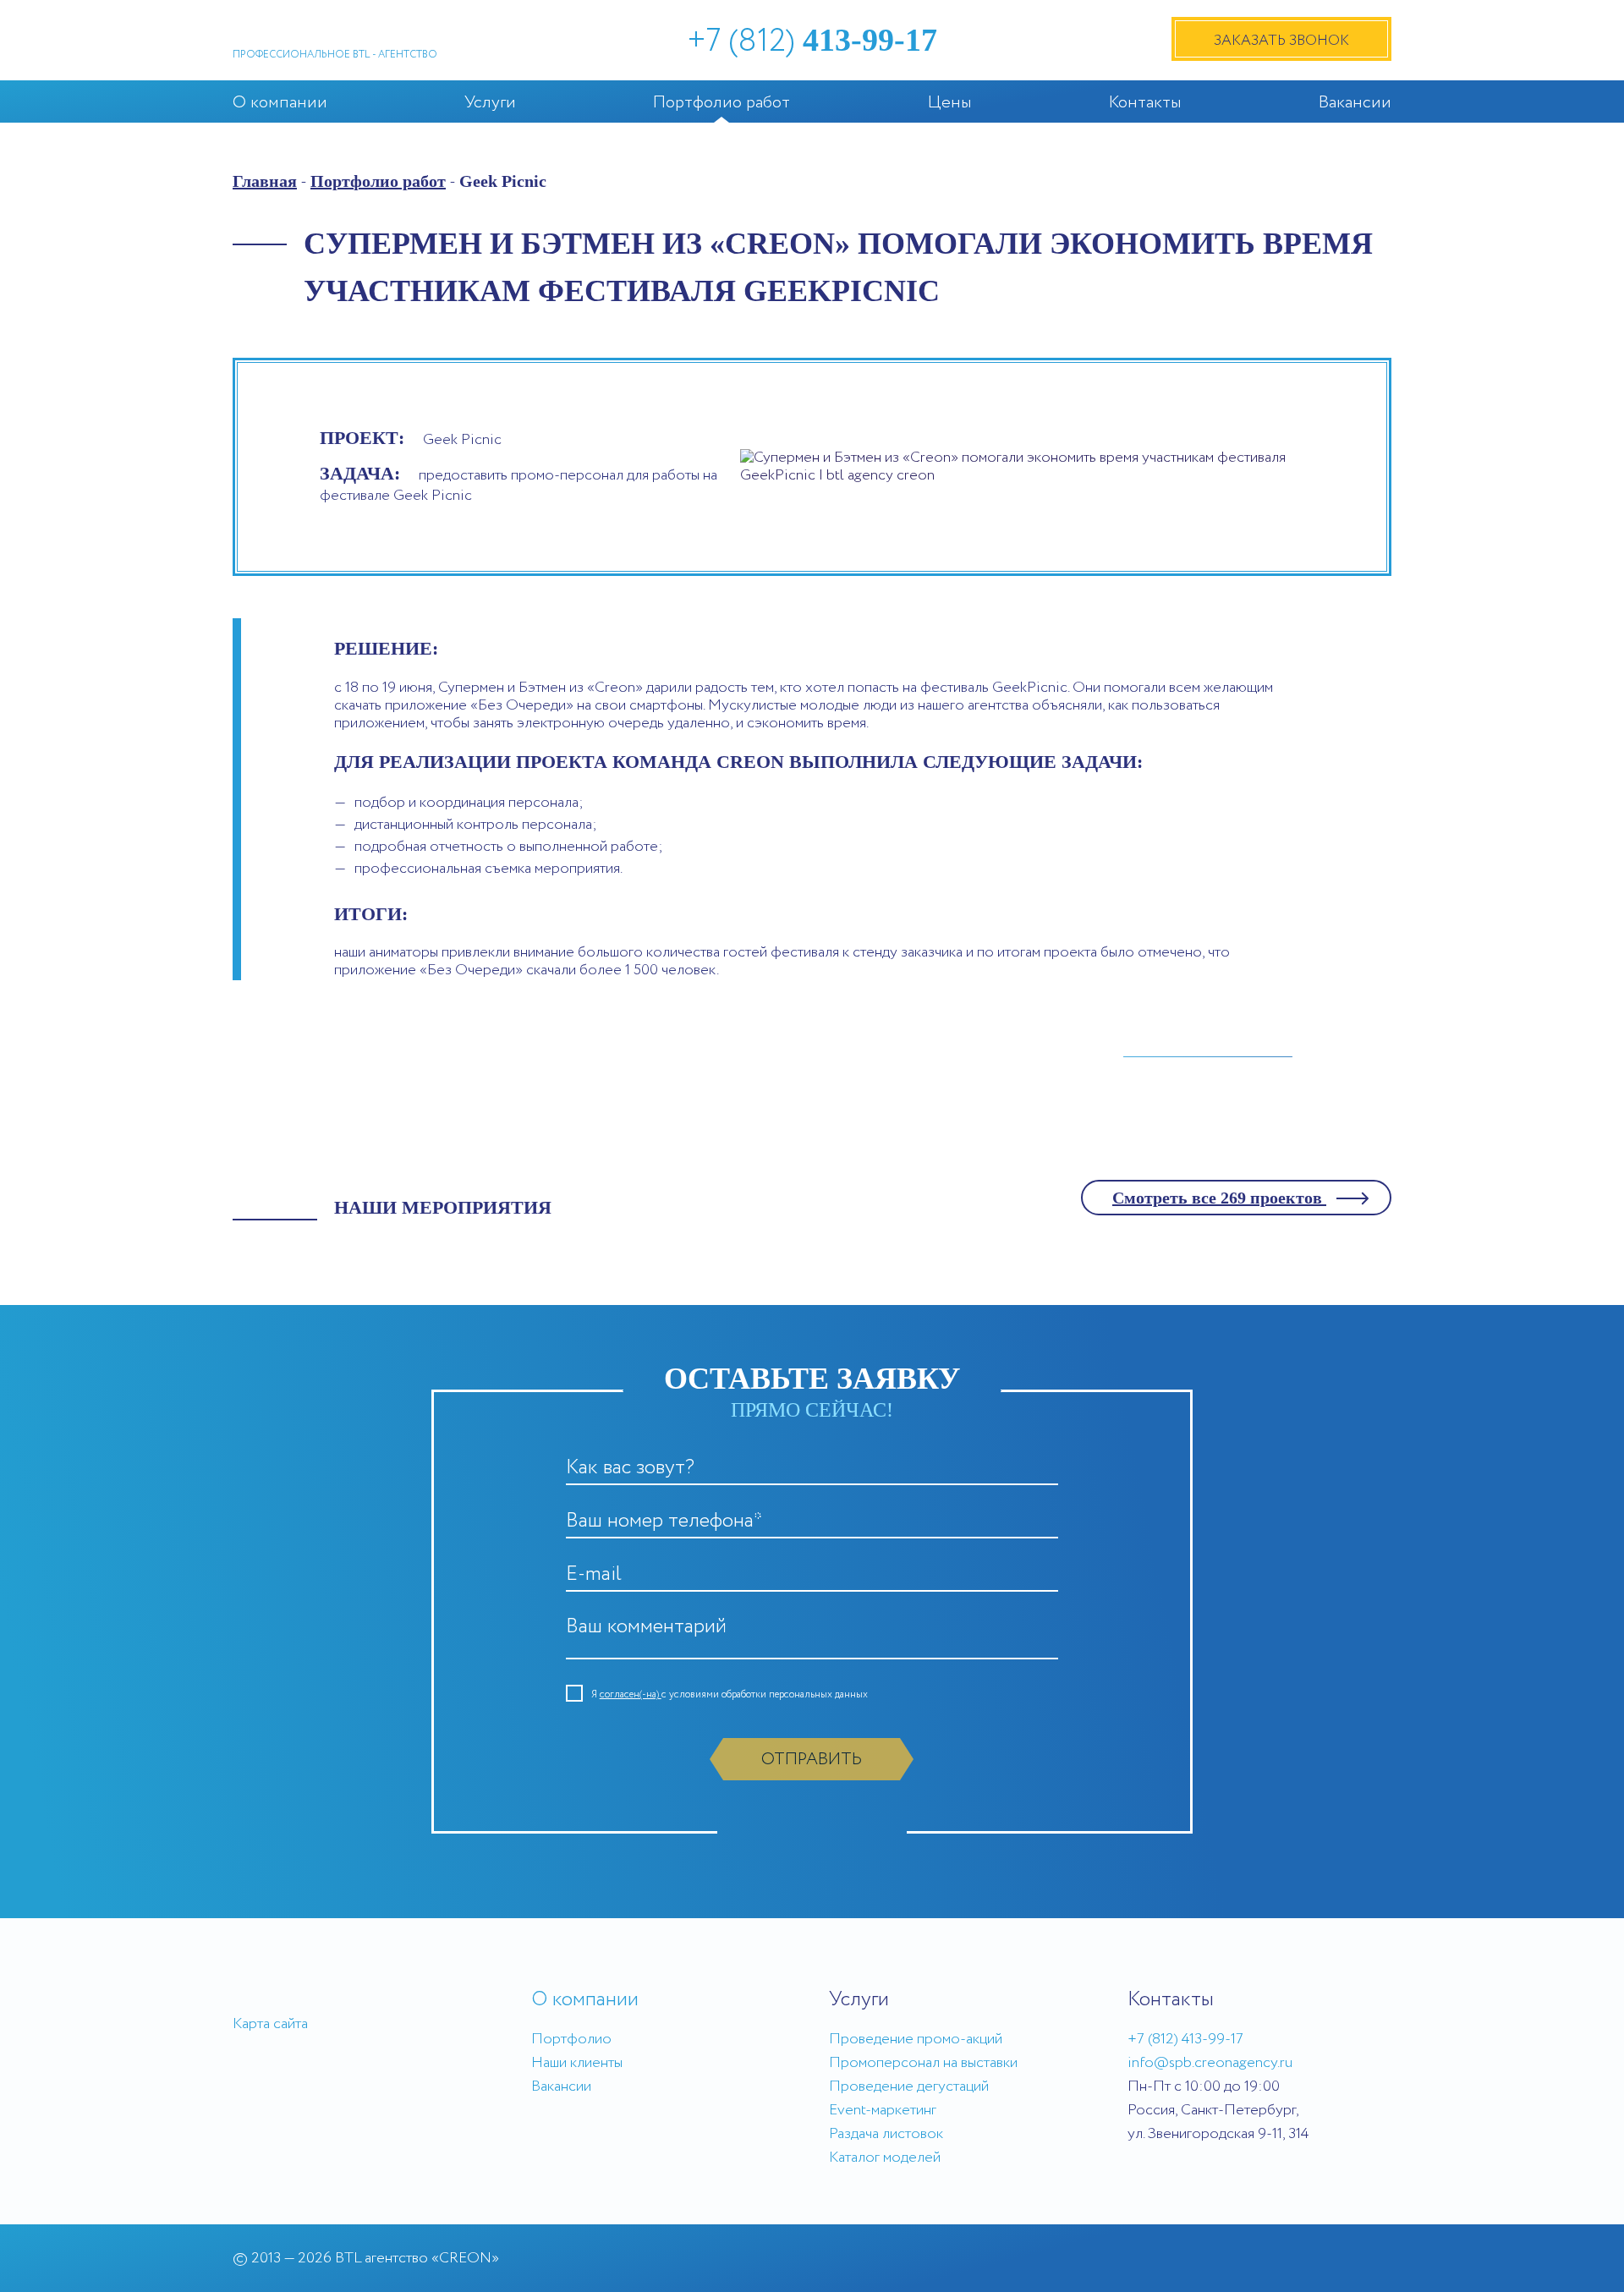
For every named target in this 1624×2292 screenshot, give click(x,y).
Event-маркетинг (883, 2110)
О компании (280, 103)
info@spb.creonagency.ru (1210, 2063)
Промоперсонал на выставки (923, 2063)
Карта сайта (270, 2024)
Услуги (490, 103)
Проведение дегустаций (909, 2086)
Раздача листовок (886, 2134)
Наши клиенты (577, 2063)
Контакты (1145, 103)
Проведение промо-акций (916, 2039)
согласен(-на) (631, 1694)
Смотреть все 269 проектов (1219, 1198)
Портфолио (571, 2039)
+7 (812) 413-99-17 (1185, 2039)
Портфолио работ (721, 103)
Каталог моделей (885, 2158)
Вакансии (1355, 103)
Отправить (812, 1760)
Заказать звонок (1281, 41)
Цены (950, 103)
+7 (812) (812, 41)
